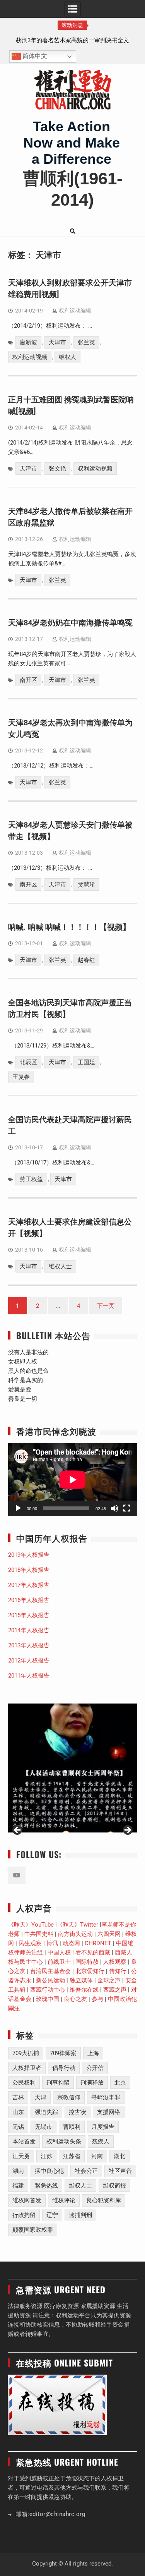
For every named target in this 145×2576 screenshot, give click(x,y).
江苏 (46, 2156)
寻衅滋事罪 (106, 2097)
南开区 (28, 680)
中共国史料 (39, 1934)
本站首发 (24, 2142)
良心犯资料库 (104, 2200)
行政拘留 (24, 2215)
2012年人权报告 (29, 1661)
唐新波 (28, 342)
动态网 (71, 1943)
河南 (97, 2156)
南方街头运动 (75, 1934)
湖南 (18, 2171)
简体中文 (34, 56)
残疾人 (101, 2142)
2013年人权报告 (29, 1645)
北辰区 (28, 1062)
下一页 (106, 1306)
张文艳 (57, 469)
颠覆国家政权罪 (33, 2230)
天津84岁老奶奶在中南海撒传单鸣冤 (70, 623)
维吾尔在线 (84, 1990)
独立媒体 (81, 1980)
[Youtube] (17, 1875)
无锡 (18, 2127)
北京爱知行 (90, 1971)
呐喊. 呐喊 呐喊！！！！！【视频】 (69, 927)
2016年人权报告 (29, 1600)
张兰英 (86, 342)
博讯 (52, 1943)
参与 (97, 1999)
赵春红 (86, 960)
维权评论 (64, 2200)
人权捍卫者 (27, 2068)
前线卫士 (59, 1962)
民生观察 (30, 1943)
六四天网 (109, 1934)
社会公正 (86, 2171)
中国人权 (59, 1953)
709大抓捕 (26, 2053)
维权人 (67, 357)
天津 (41, 2097)
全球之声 (109, 1980)
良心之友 (75, 1999)
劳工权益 (31, 1179)
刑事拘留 (58, 2083)
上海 (93, 2053)
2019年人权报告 (29, 1555)
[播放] (18, 1508)
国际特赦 (87, 1962)
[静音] (114, 1508)
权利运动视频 (30, 357)
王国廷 (86, 1062)
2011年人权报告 (29, 1676)
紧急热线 (46, 2186)
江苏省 (72, 2156)
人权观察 (115, 1962)
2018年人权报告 (29, 1570)
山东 (18, 2112)
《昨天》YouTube (31, 1925)
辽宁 (52, 2215)
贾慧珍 (86, 884)
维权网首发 (27, 2200)
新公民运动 (50, 1980)
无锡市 (43, 2127)
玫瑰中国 (48, 1999)
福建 (18, 2186)
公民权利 (24, 2083)
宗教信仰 (69, 2097)
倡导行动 (64, 2068)
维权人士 (60, 1266)
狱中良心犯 (49, 2171)
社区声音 (120, 2171)
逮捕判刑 (80, 2215)
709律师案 (63, 2053)
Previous (18, 1831)
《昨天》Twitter (78, 1925)
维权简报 (114, 2186)
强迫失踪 (46, 2112)
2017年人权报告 (29, 1585)
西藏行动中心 (48, 1990)
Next (127, 1831)
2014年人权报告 (29, 1630)
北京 (120, 2083)
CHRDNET (98, 1943)
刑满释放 (92, 2083)
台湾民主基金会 (50, 1971)
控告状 (78, 2112)
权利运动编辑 (75, 311)
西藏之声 (115, 1990)
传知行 (118, 1971)
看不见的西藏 (93, 1953)
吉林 (18, 2097)
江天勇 (21, 2156)
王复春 (21, 1077)
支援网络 (109, 2112)
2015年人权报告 (29, 1615)
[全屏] (127, 1508)
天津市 (57, 342)
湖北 (119, 2156)
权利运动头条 (64, 2142)
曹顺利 (72, 2127)
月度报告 (103, 2127)
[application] (73, 1480)
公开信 (95, 2068)
